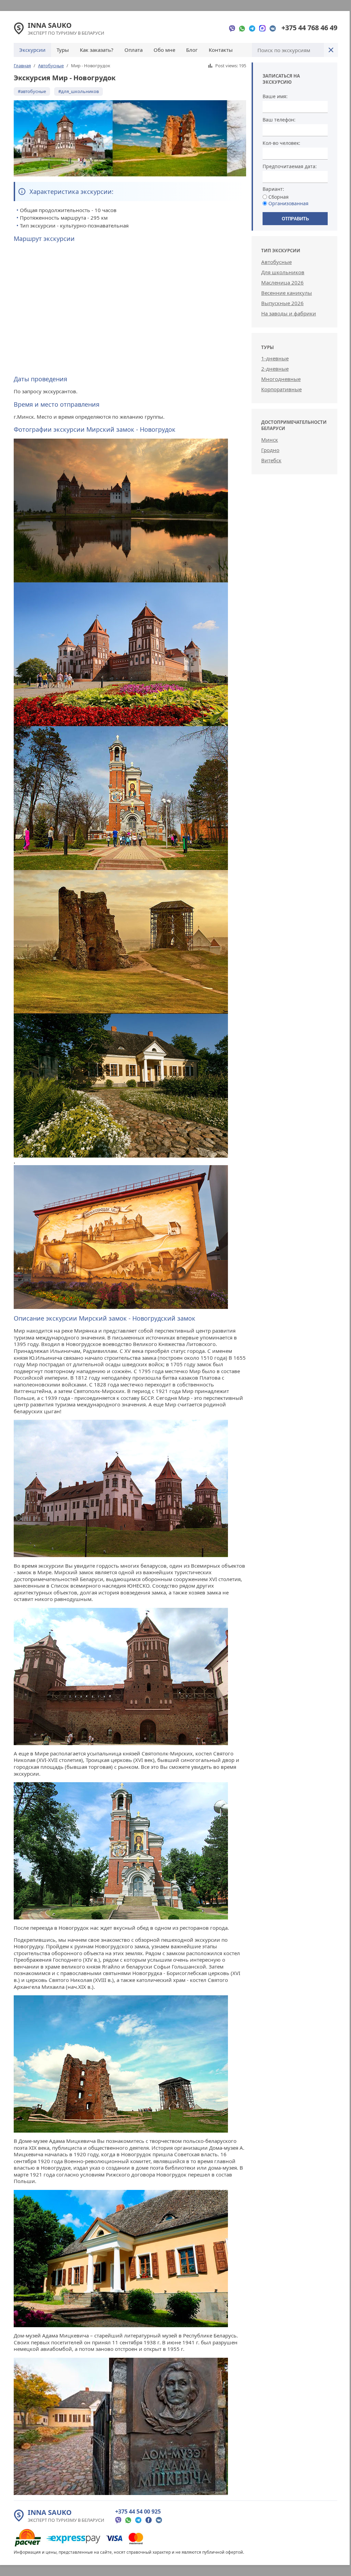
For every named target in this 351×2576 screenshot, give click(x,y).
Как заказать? (97, 50)
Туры (63, 50)
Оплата (134, 50)
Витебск (271, 460)
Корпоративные (281, 389)
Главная (22, 66)
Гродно (270, 450)
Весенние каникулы (287, 293)
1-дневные (275, 358)
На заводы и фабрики (289, 313)
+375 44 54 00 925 (138, 2511)
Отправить (295, 219)
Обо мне (164, 50)
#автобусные (32, 91)
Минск (270, 440)
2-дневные (275, 369)
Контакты (221, 50)
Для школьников (283, 272)
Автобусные (51, 66)
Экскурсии (32, 50)
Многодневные (281, 379)
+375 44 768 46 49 (309, 28)
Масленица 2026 (282, 282)
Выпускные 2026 (282, 303)
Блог (192, 50)
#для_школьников (78, 91)
